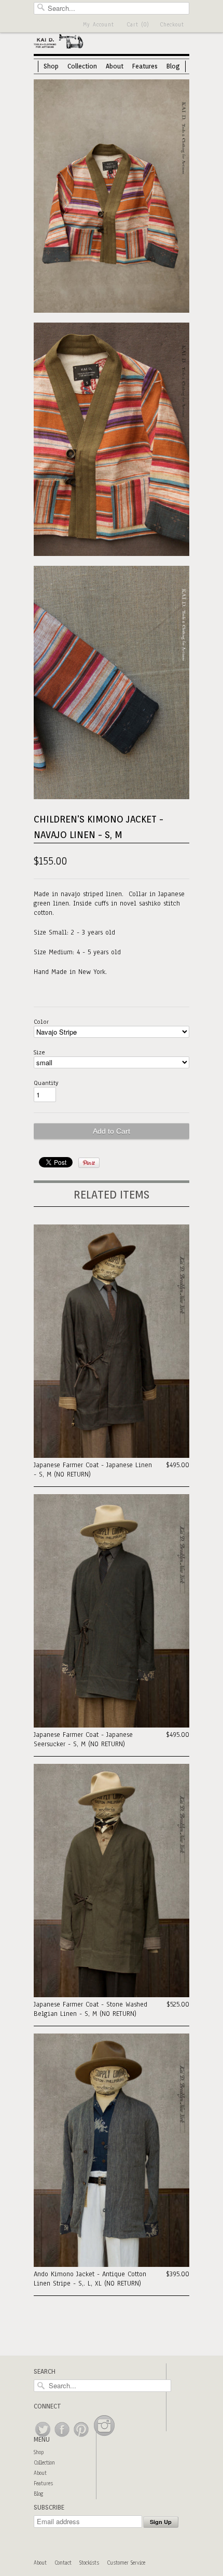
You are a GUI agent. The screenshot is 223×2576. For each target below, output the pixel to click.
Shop (51, 66)
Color (41, 1022)
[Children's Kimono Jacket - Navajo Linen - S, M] (112, 197)
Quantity (46, 1083)
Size (39, 1052)
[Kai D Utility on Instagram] (104, 2437)
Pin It (89, 1163)
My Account (99, 25)
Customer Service (126, 2563)
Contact (63, 2563)
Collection (82, 66)
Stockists (89, 2563)
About (115, 66)
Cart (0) (138, 25)
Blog (173, 66)
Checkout (172, 25)
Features (145, 66)
